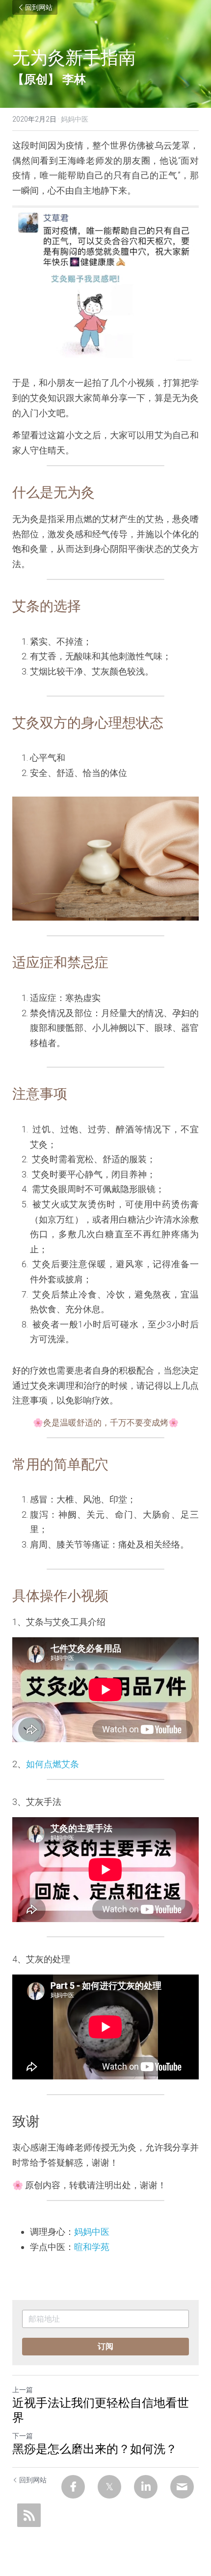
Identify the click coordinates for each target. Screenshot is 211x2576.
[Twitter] (109, 2487)
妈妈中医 (92, 2232)
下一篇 (23, 2436)
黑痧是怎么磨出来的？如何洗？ (95, 2449)
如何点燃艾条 (53, 1764)
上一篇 (23, 2390)
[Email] (182, 2487)
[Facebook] (73, 2487)
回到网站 (39, 7)
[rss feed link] (29, 2515)
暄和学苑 (92, 2247)
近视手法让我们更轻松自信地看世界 (101, 2410)
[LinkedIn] (146, 2487)
